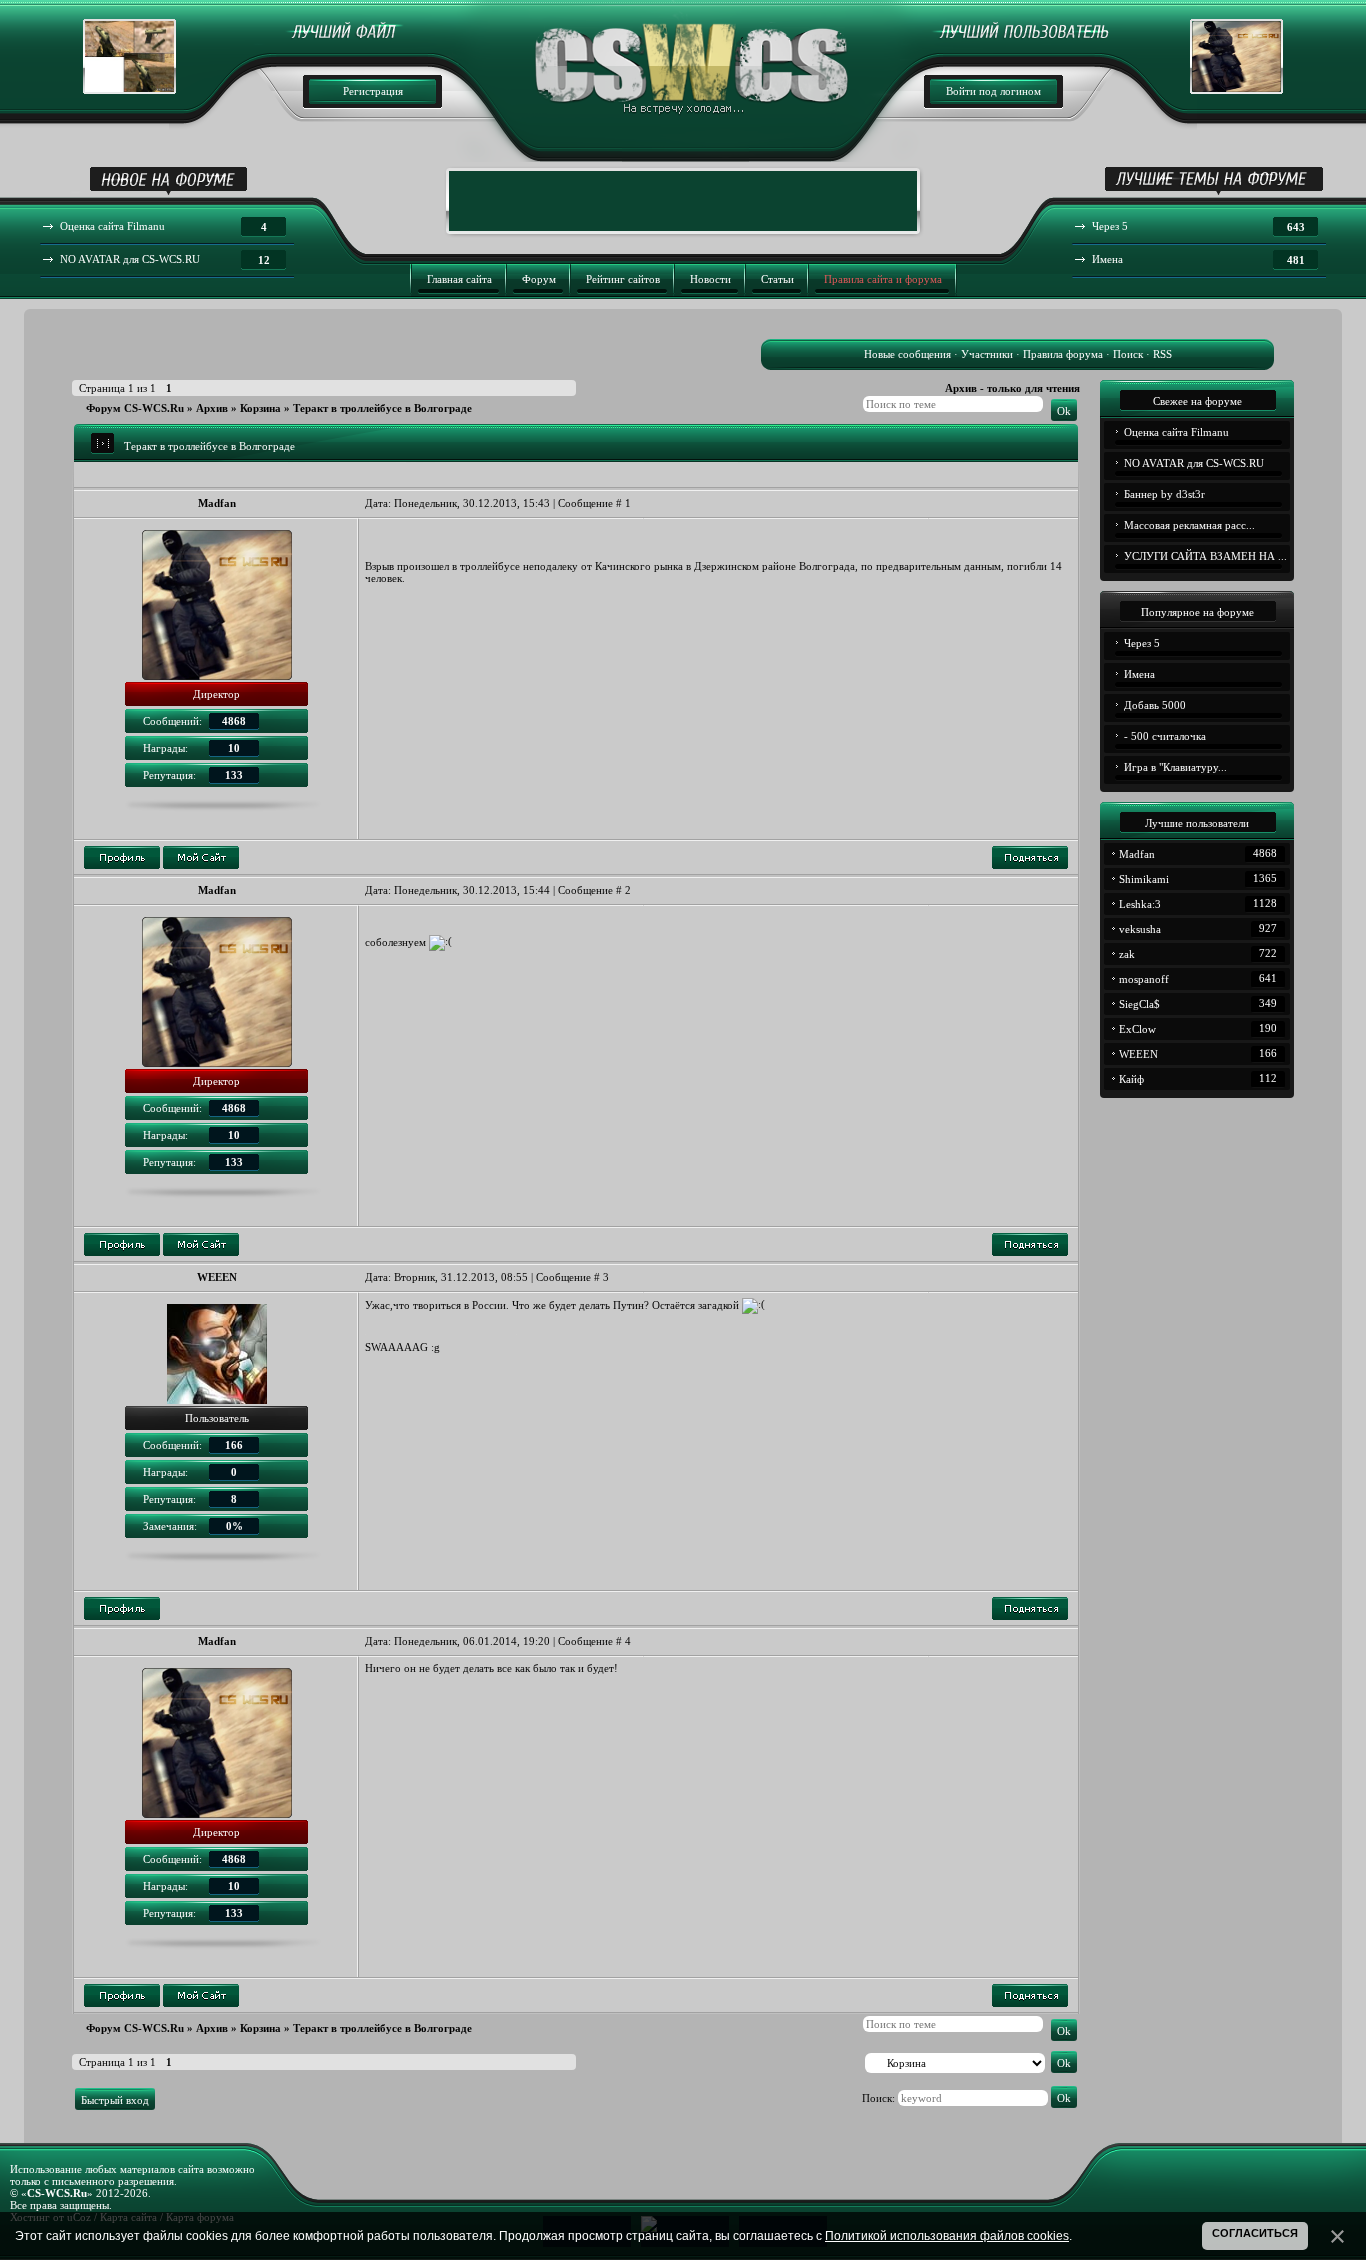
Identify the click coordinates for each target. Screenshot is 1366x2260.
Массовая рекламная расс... (1189, 525)
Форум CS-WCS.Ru (135, 408)
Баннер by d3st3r (1164, 494)
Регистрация (373, 91)
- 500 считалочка (1165, 736)
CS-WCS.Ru (57, 2193)
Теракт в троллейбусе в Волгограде (382, 408)
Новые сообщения (907, 354)
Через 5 (1142, 643)
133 (234, 775)
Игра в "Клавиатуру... (1175, 767)
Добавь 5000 (1155, 705)
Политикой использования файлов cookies (947, 2236)
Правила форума (1063, 354)
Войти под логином (993, 91)
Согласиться (1255, 2233)
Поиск (1128, 354)
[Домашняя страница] (201, 857)
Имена (1139, 674)
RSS (1162, 354)
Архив (212, 408)
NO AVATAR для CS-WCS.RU (1194, 463)
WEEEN (217, 1277)
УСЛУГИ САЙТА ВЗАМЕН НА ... (1205, 556)
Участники (987, 354)
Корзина (260, 408)
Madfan (217, 503)
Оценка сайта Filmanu (1176, 432)
